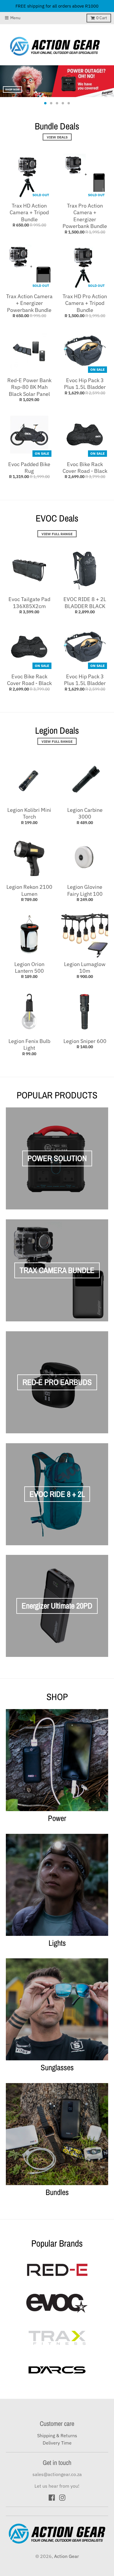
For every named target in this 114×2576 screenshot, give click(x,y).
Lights (57, 1943)
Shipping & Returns (57, 2435)
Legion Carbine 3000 (85, 813)
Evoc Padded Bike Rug (29, 468)
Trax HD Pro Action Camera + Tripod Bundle (85, 303)
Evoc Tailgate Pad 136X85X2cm (29, 603)
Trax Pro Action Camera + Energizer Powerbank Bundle (85, 216)
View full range (57, 741)
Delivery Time (57, 2443)
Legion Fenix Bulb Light (29, 1044)
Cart (102, 18)
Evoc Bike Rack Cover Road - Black (85, 468)
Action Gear (66, 2556)
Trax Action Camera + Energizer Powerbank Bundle (29, 303)
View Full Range (57, 534)
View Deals (57, 137)
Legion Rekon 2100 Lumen (29, 890)
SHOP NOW (12, 89)
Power (57, 1818)
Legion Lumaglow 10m (85, 967)
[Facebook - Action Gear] (52, 2498)
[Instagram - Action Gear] (62, 2498)
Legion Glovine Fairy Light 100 (85, 890)
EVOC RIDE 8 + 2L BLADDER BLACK (85, 603)
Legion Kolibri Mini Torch (29, 813)
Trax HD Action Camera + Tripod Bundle (29, 213)
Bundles (57, 2192)
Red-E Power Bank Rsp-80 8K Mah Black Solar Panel (29, 387)
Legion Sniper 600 (85, 1041)
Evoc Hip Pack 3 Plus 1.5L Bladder (85, 384)
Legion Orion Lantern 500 (29, 967)
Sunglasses (57, 2067)
